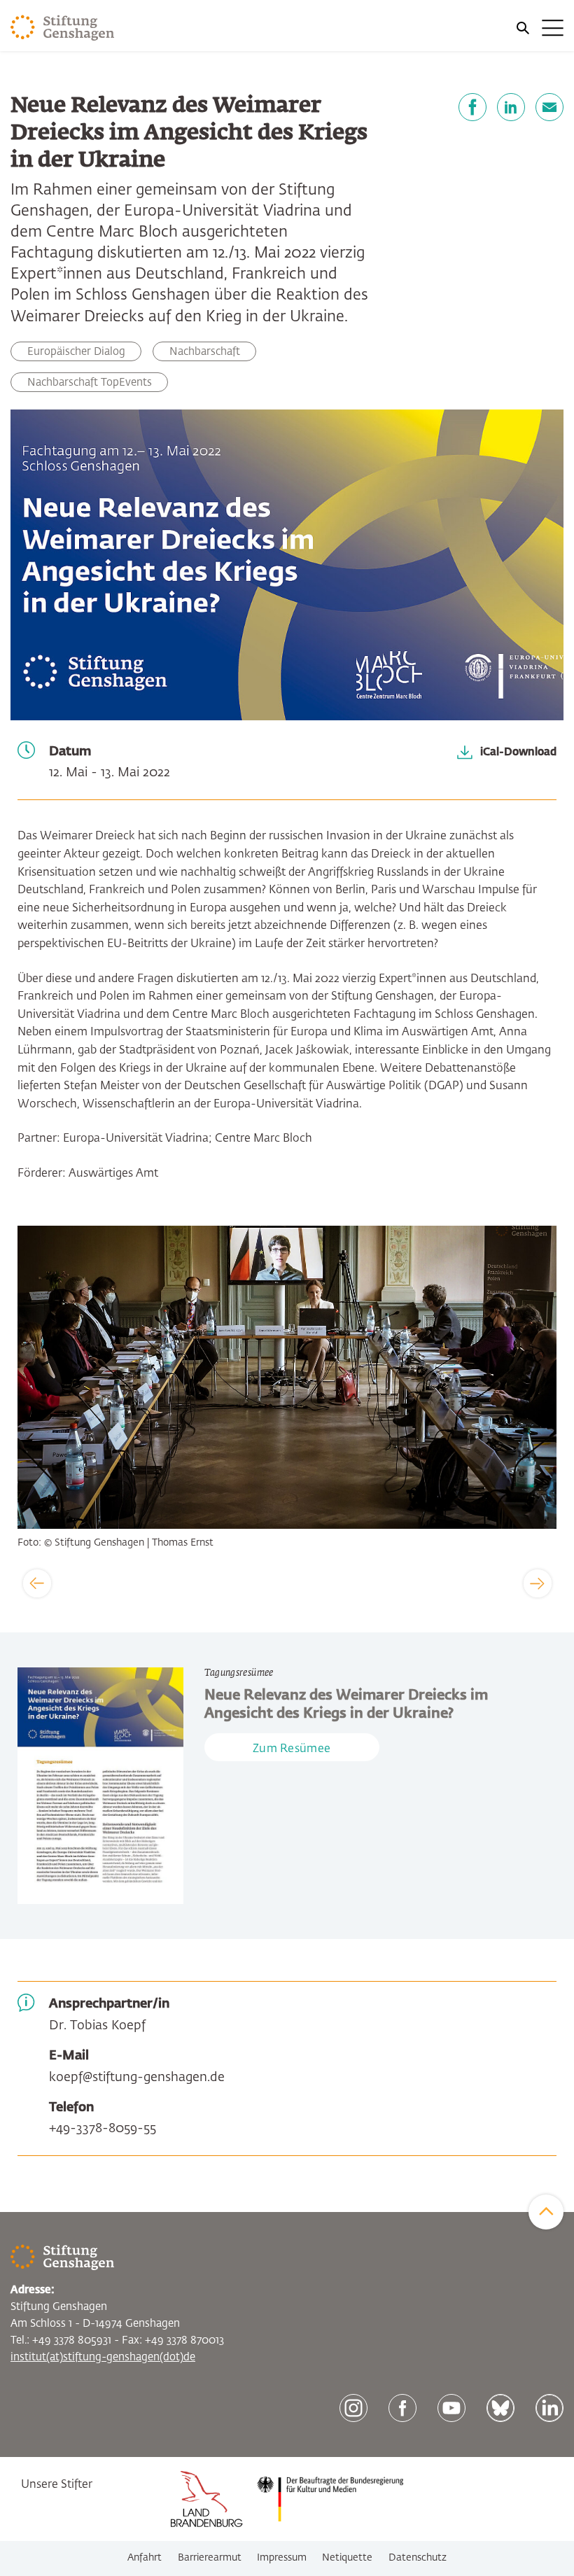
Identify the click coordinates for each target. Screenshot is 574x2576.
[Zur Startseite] (63, 28)
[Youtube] (451, 2408)
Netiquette (347, 2558)
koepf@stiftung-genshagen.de (137, 2078)
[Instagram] (353, 2408)
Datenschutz (418, 2558)
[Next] (538, 1583)
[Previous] (37, 1583)
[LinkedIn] (511, 107)
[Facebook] (472, 107)
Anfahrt (145, 2558)
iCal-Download (518, 751)
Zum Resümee (292, 1749)
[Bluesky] (500, 2408)
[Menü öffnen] (539, 28)
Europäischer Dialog (76, 352)
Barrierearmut (210, 2558)
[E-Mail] (549, 107)
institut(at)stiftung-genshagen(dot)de (103, 2357)
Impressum (282, 2558)
